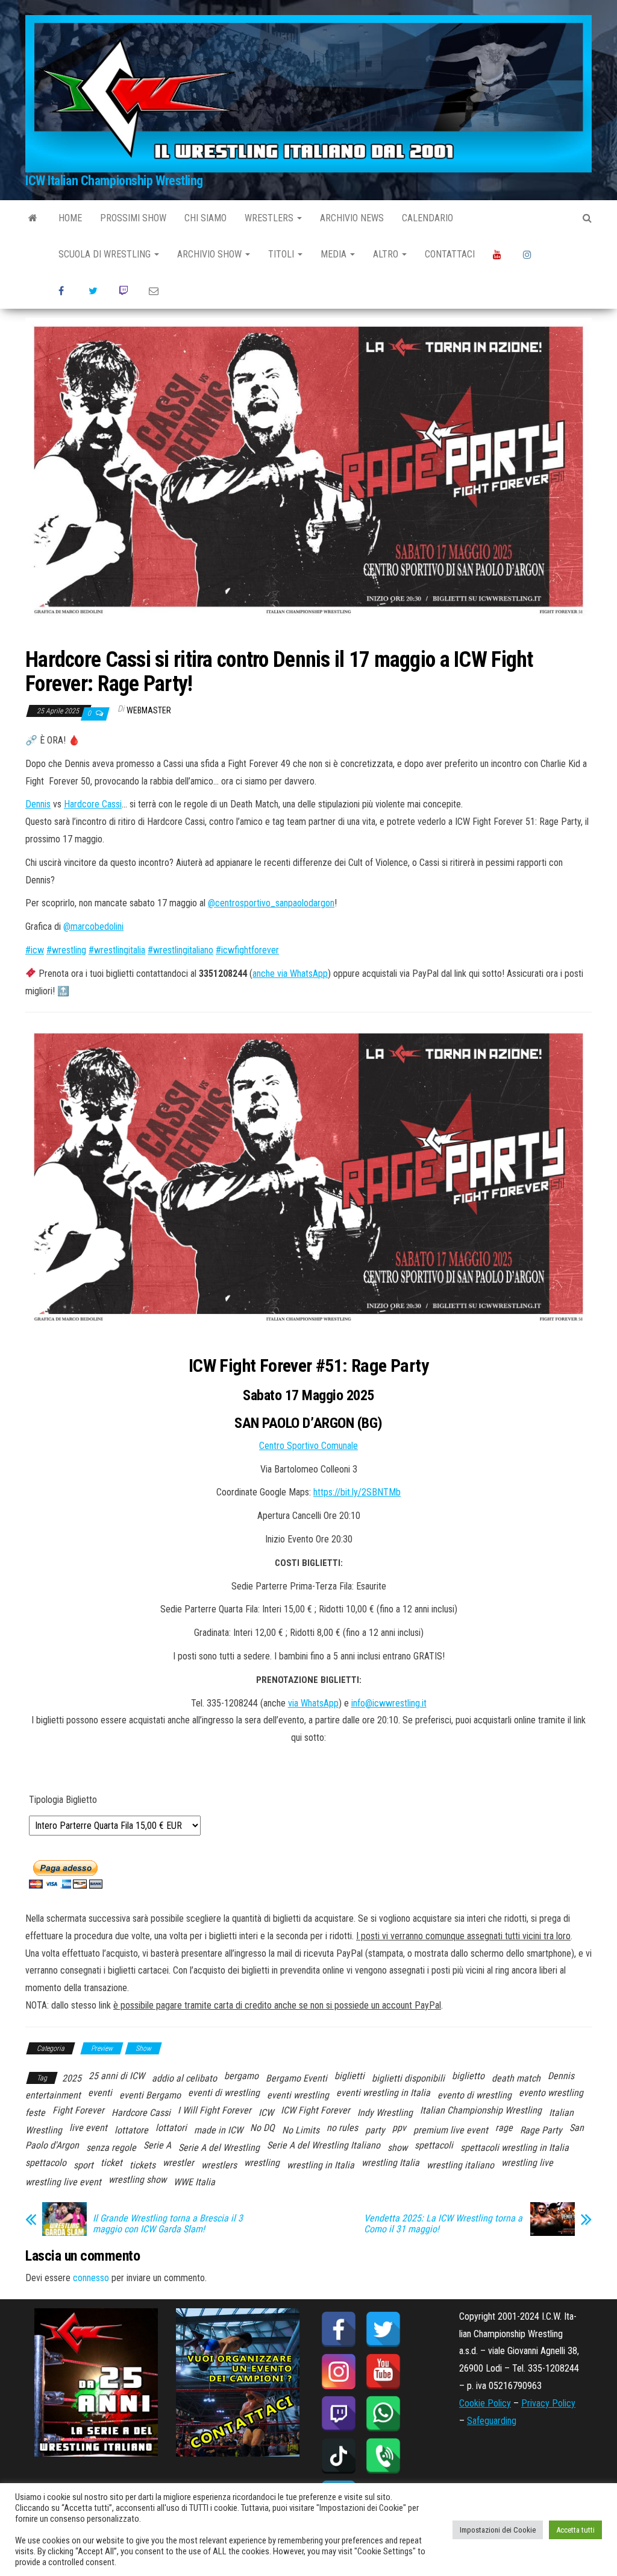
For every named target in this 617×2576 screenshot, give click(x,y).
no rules (342, 2128)
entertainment (53, 2095)
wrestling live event (63, 2182)
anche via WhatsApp (290, 974)
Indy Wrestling (385, 2113)
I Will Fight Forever (215, 2110)
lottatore (131, 2130)
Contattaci (450, 254)
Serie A (157, 2145)
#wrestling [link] (66, 950)
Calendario (428, 218)
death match (516, 2078)
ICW (266, 2113)
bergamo (241, 2076)
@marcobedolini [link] (93, 927)
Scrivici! (155, 291)
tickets (143, 2165)
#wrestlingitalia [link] (117, 950)
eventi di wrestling (224, 2093)
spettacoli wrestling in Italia (515, 2148)
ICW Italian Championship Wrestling (114, 181)
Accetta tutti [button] (575, 2530)
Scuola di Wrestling (106, 254)
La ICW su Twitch (125, 291)
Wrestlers (270, 218)
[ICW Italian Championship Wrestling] (33, 218)
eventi (100, 2093)
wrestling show (137, 2180)
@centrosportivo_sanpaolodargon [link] (271, 903)
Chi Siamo (205, 218)
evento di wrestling (474, 2095)
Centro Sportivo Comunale (308, 1446)
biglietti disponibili (408, 2078)
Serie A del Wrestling (219, 2148)
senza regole (111, 2148)
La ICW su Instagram (529, 254)
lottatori (171, 2128)
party (375, 2130)
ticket (111, 2163)
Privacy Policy (548, 2403)
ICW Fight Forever (315, 2110)
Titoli (282, 254)
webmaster (149, 710)
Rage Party (541, 2130)
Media (335, 254)
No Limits (301, 2130)
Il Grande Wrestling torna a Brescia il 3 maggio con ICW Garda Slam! (168, 2224)
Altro (387, 254)
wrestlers (219, 2165)
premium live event (451, 2130)
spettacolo (46, 2163)
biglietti (349, 2076)
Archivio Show (211, 254)
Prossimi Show (133, 218)
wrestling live (527, 2163)
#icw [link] (35, 950)
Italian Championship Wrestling (481, 2110)
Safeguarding (492, 2421)
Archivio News (352, 218)
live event (88, 2128)
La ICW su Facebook (64, 291)
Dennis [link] (38, 804)
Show (143, 2048)
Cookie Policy (485, 2403)
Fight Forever (78, 2110)
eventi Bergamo (150, 2095)
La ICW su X (95, 291)
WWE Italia (194, 2182)
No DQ (262, 2128)
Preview (102, 2048)
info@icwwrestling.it (389, 1703)
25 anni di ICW (117, 2076)
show (397, 2148)
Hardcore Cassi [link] (93, 804)
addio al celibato (184, 2078)
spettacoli (434, 2145)
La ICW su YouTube (499, 254)
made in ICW (218, 2130)
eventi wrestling (298, 2095)
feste (35, 2113)
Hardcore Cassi (141, 2113)
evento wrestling (551, 2093)
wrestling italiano (460, 2165)
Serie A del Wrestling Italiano (324, 2145)
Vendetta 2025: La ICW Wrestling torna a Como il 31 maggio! (443, 2224)
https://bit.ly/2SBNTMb (357, 1492)
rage (504, 2128)
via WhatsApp (313, 1703)
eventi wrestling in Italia (383, 2093)
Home (70, 218)
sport (83, 2165)
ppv (399, 2128)
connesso (91, 2278)
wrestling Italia (390, 2163)
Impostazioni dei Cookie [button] (498, 2530)
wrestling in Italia (321, 2165)
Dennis (561, 2076)
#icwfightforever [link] (247, 950)
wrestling (262, 2163)
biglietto (468, 2076)
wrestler (178, 2163)
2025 (72, 2078)
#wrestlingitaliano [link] (180, 950)
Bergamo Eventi (296, 2078)
